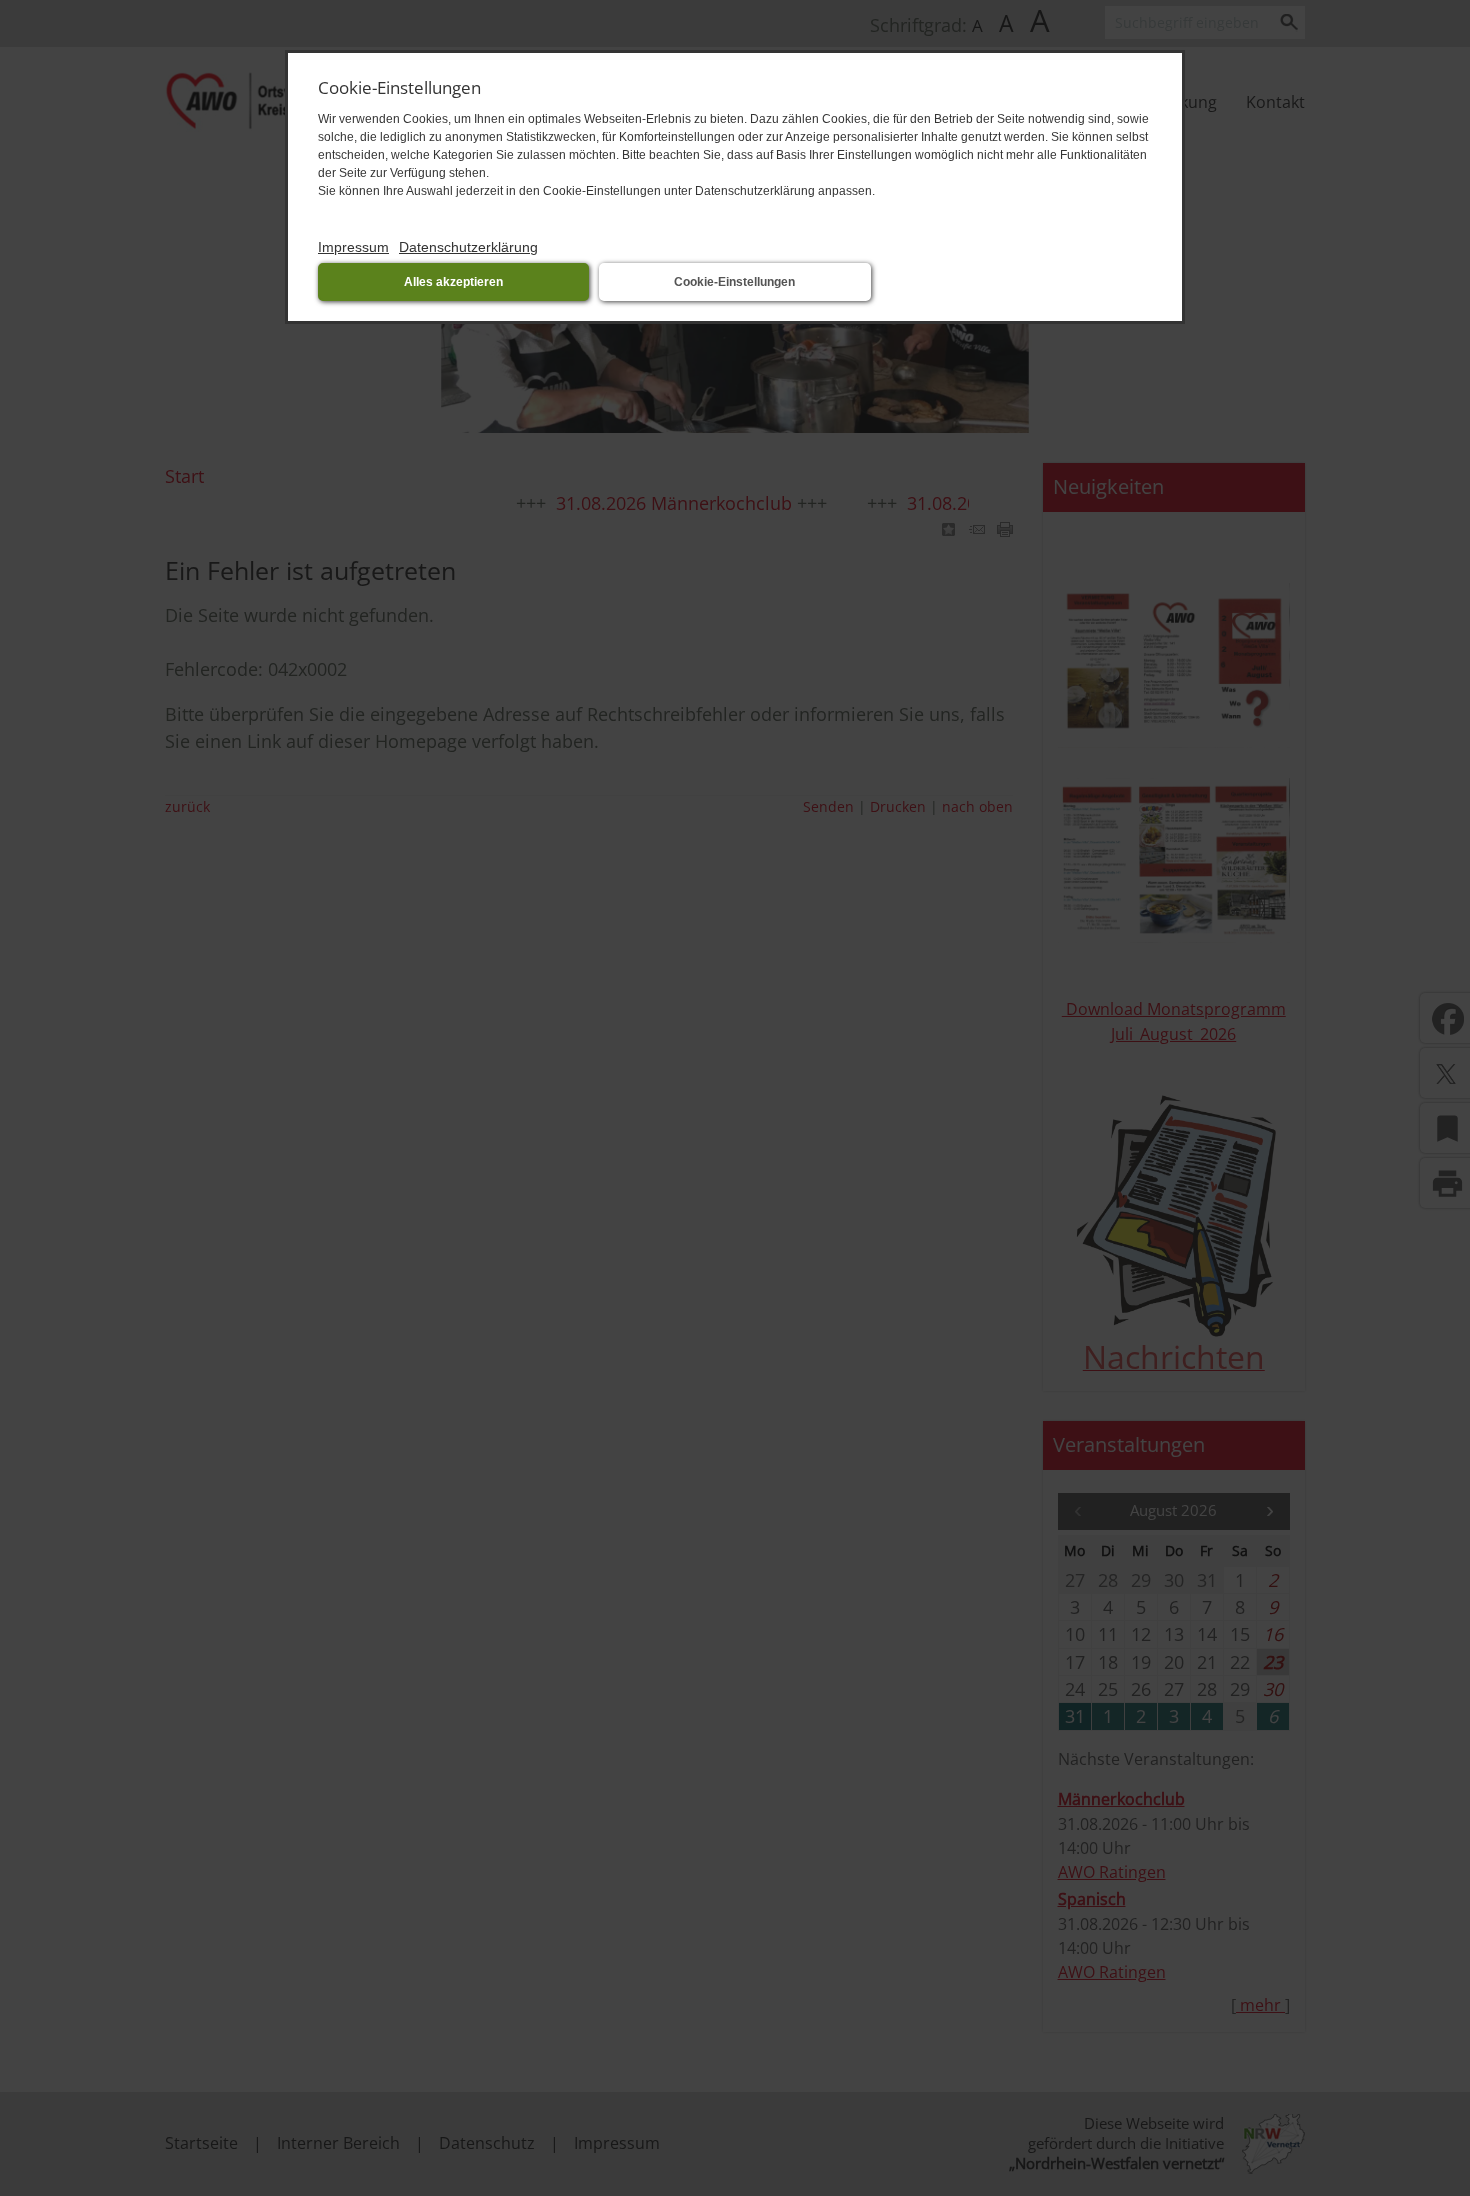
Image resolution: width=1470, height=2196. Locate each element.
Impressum (353, 247)
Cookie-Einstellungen (734, 282)
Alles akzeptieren (453, 282)
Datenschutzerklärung (468, 247)
